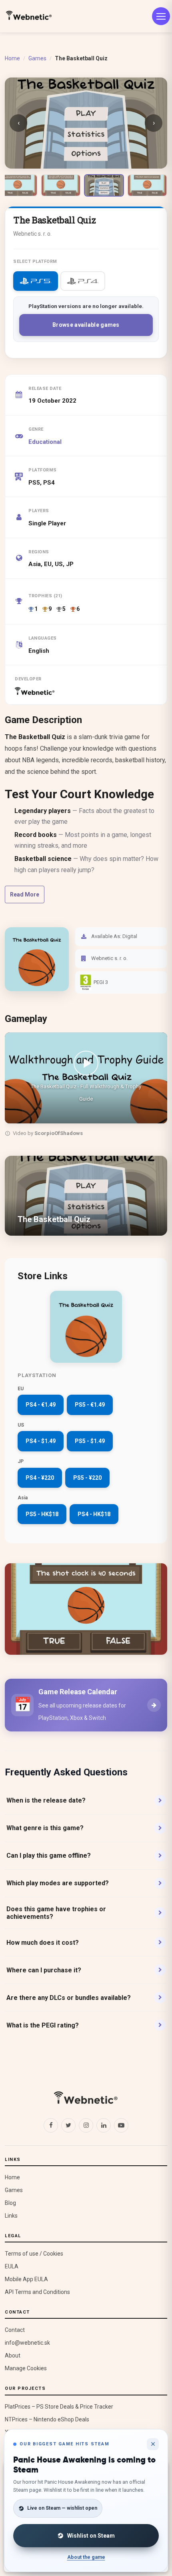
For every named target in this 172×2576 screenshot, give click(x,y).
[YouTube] (121, 2125)
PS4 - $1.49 (41, 1441)
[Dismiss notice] (153, 2444)
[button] (86, 1078)
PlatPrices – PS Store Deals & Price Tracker (59, 2407)
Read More (25, 894)
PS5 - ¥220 (87, 1478)
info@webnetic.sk (27, 2343)
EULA (12, 2266)
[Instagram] (86, 2125)
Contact (15, 2330)
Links (11, 2216)
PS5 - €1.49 (90, 1405)
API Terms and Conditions (37, 2292)
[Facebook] (51, 2125)
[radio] (36, 281)
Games (37, 58)
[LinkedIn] (104, 2125)
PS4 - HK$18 (94, 1514)
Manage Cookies (26, 2368)
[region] (86, 1086)
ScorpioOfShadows (59, 1133)
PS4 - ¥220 (40, 1478)
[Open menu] (161, 16)
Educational (45, 442)
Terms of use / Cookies (34, 2254)
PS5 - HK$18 (42, 1514)
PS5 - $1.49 (90, 1441)
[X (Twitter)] (68, 2125)
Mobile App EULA (26, 2279)
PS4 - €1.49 (41, 1405)
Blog (10, 2203)
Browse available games (86, 325)
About (13, 2355)
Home (12, 58)
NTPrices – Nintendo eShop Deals (47, 2419)
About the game (86, 2557)
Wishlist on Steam (91, 2536)
